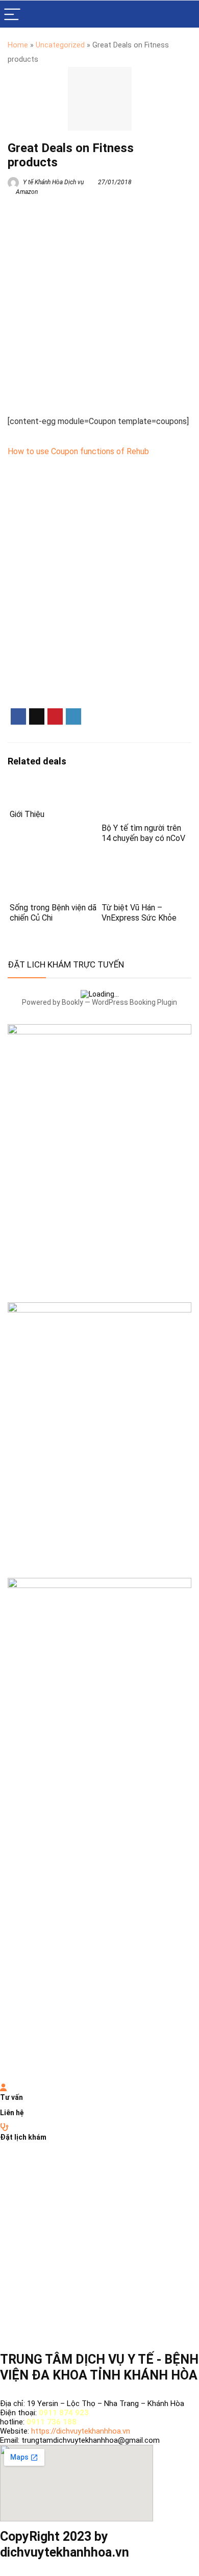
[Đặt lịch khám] (4, 2127)
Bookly (72, 1002)
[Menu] (12, 14)
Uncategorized (60, 45)
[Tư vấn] (3, 2088)
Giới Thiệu (27, 814)
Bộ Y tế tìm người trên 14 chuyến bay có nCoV (143, 833)
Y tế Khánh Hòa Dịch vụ (53, 182)
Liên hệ (12, 2113)
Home (18, 45)
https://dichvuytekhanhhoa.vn (81, 2431)
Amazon (27, 192)
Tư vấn (11, 2097)
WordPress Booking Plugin (134, 1002)
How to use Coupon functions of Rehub (78, 451)
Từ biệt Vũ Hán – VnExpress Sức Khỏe (139, 913)
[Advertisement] (99, 303)
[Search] (183, 14)
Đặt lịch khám (23, 2137)
